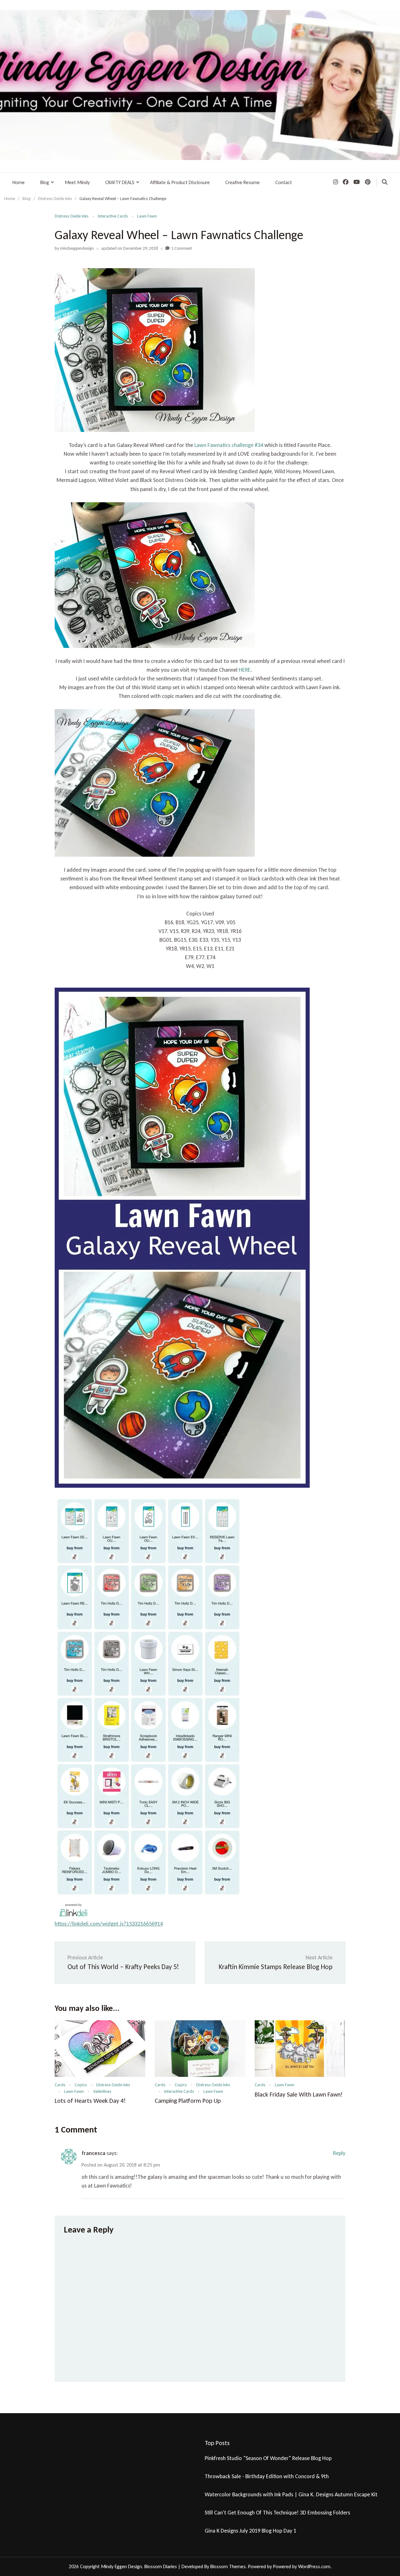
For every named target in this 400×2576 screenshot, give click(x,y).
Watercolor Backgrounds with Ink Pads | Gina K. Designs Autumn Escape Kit (291, 2494)
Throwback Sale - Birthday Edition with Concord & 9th (267, 2476)
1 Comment (182, 248)
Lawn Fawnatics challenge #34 (229, 445)
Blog (45, 182)
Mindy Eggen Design (121, 2566)
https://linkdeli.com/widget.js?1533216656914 (109, 1924)
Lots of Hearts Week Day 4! (90, 2101)
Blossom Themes (228, 2566)
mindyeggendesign (77, 248)
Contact (284, 182)
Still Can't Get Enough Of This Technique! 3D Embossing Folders (277, 2513)
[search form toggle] (385, 182)
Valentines (102, 2091)
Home (19, 182)
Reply (339, 2153)
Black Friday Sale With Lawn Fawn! (299, 2094)
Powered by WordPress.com (302, 2566)
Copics (81, 2085)
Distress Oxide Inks (72, 216)
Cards (60, 2085)
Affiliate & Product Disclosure (180, 182)
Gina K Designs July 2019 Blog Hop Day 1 (250, 2531)
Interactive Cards (113, 216)
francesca (93, 2153)
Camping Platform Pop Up (188, 2101)
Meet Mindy (77, 182)
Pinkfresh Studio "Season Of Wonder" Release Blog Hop (268, 2458)
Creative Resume (242, 182)
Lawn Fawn (147, 216)
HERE (245, 670)
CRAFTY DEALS (120, 182)
